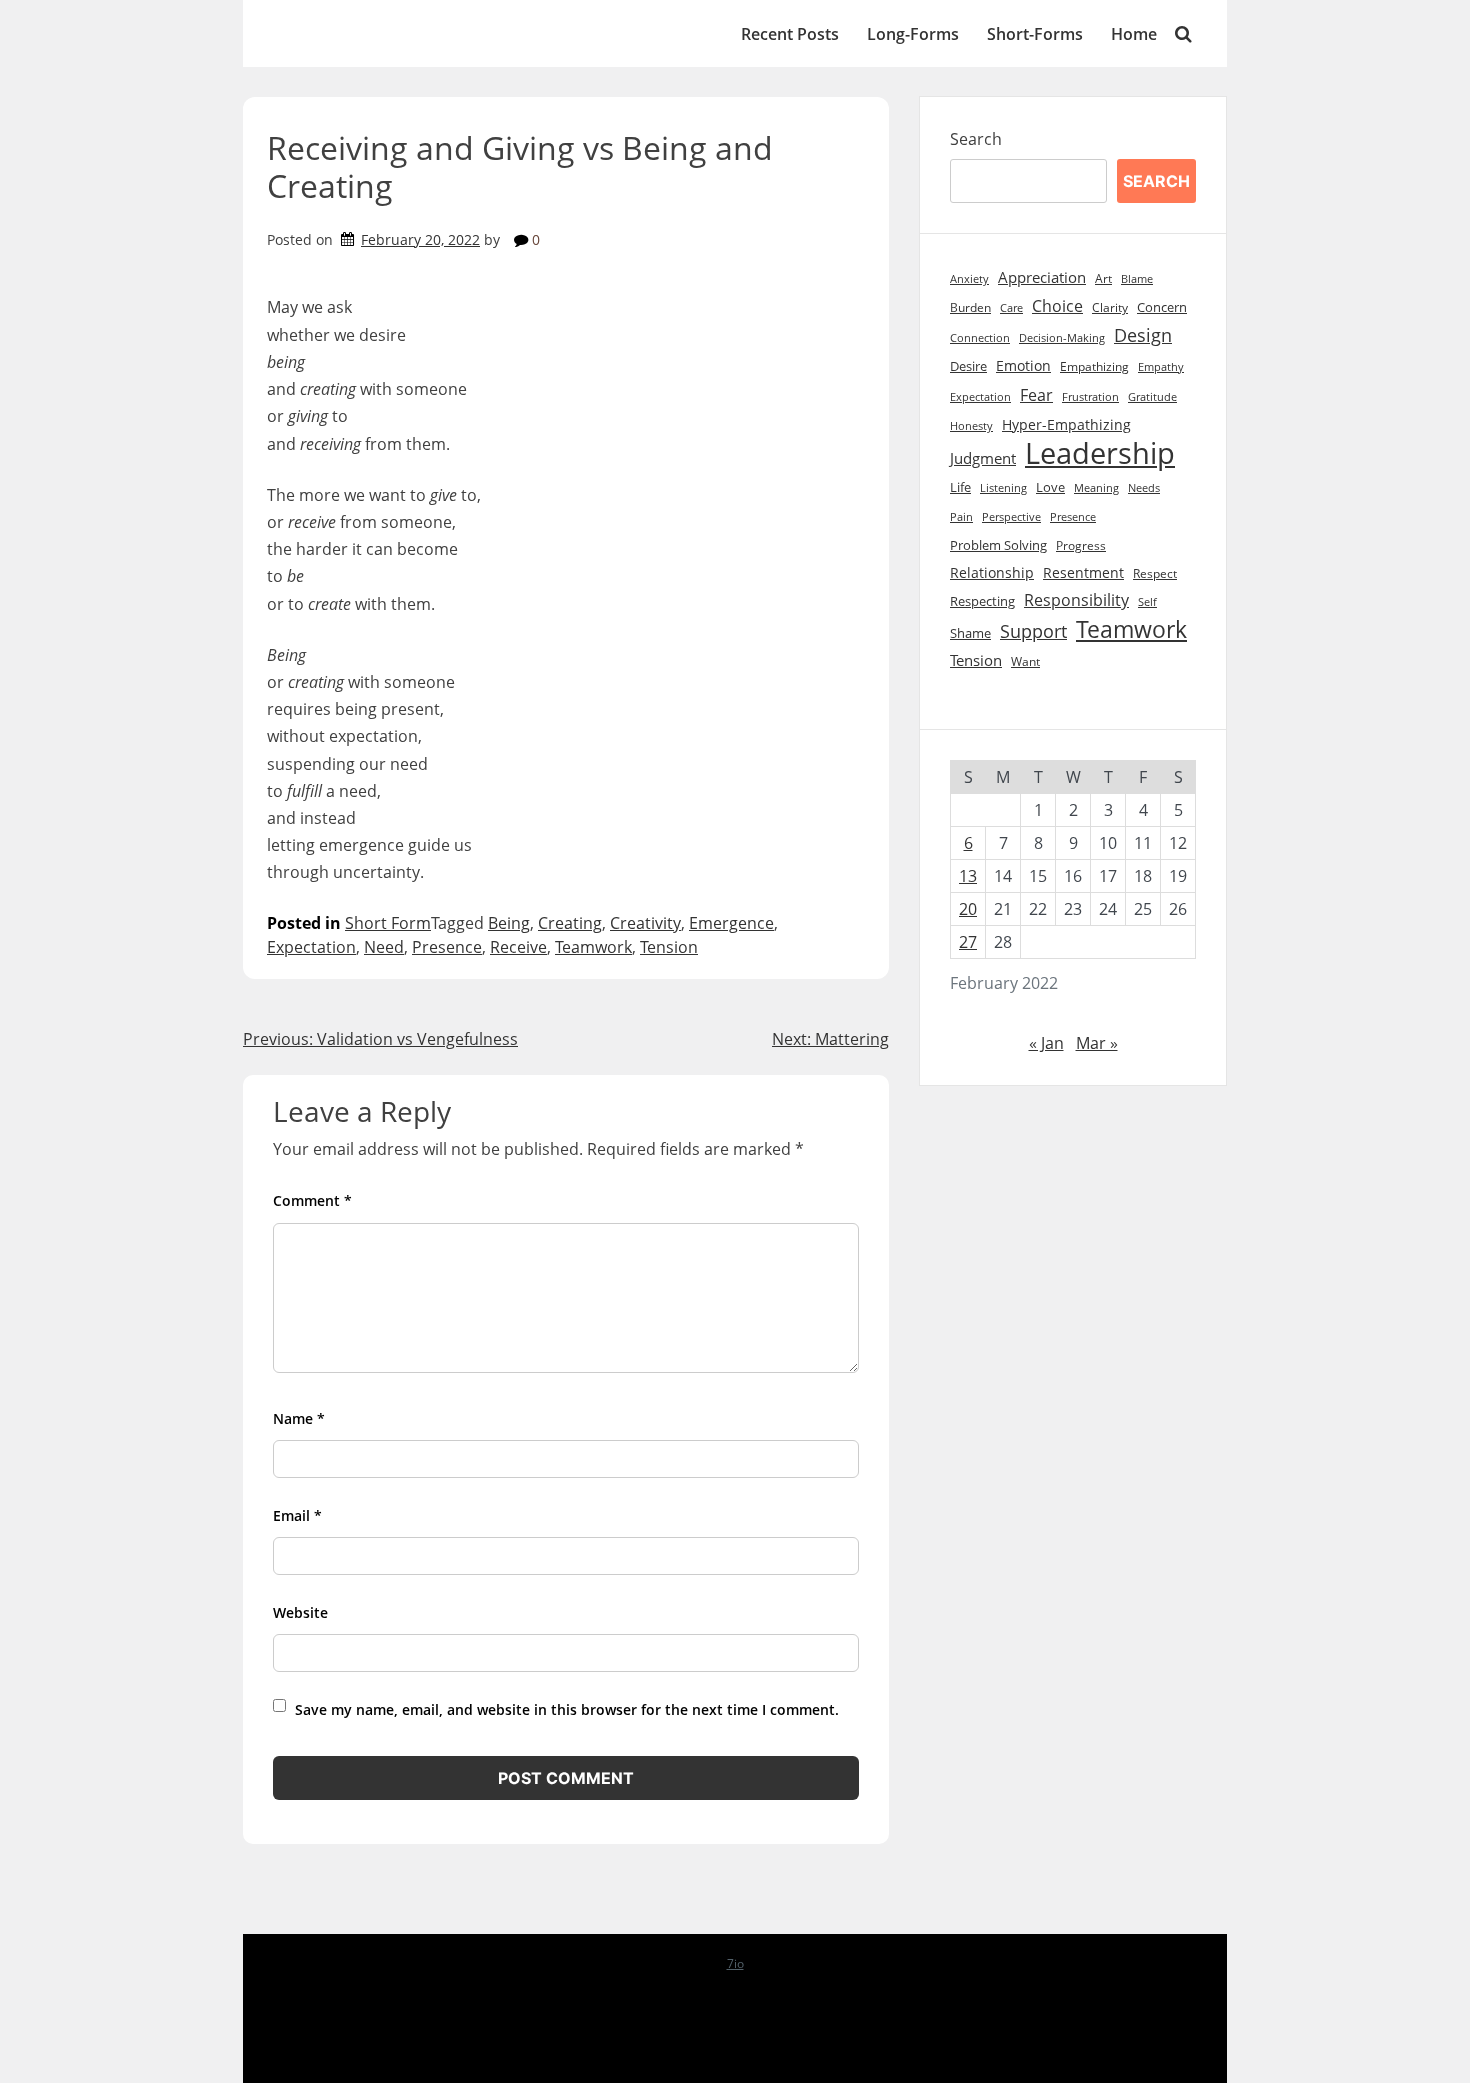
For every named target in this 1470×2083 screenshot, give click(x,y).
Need (384, 947)
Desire (968, 366)
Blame (1137, 278)
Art (1103, 278)
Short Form (388, 923)
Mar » (1097, 1043)
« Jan (1046, 1043)
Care (1011, 307)
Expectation (311, 947)
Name (299, 1418)
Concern (1162, 307)
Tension (669, 947)
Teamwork (593, 947)
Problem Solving (998, 545)
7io (735, 1963)
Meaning (1096, 488)
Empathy (1161, 367)
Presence (447, 947)
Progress (1081, 545)
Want (1025, 661)
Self (1147, 601)
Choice (1057, 306)
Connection (980, 338)
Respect (1155, 573)
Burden (970, 307)
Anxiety (969, 279)
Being (509, 923)
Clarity (1110, 307)
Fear (1036, 394)
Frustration (1090, 397)
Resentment (1083, 572)
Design (1143, 335)
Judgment (983, 458)
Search (976, 139)
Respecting (982, 601)
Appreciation (1042, 277)
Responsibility (1076, 600)
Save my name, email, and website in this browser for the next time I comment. (567, 1709)
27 (968, 942)
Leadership (1100, 453)
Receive (518, 947)
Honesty (971, 426)
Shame (970, 633)
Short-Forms (1035, 34)
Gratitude (1152, 397)
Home (1134, 34)
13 (968, 876)
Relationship (992, 572)
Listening (1003, 487)
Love (1050, 487)
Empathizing (1094, 366)
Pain (961, 516)
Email (297, 1515)
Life (960, 487)
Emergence (731, 923)
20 (968, 909)
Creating (570, 923)
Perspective (1011, 516)
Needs (1144, 487)
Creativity (645, 923)
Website (300, 1612)
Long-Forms (913, 34)
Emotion (1023, 365)
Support (1033, 631)
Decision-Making (1062, 338)
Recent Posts (790, 34)
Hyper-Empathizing (1066, 424)
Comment (312, 1200)
